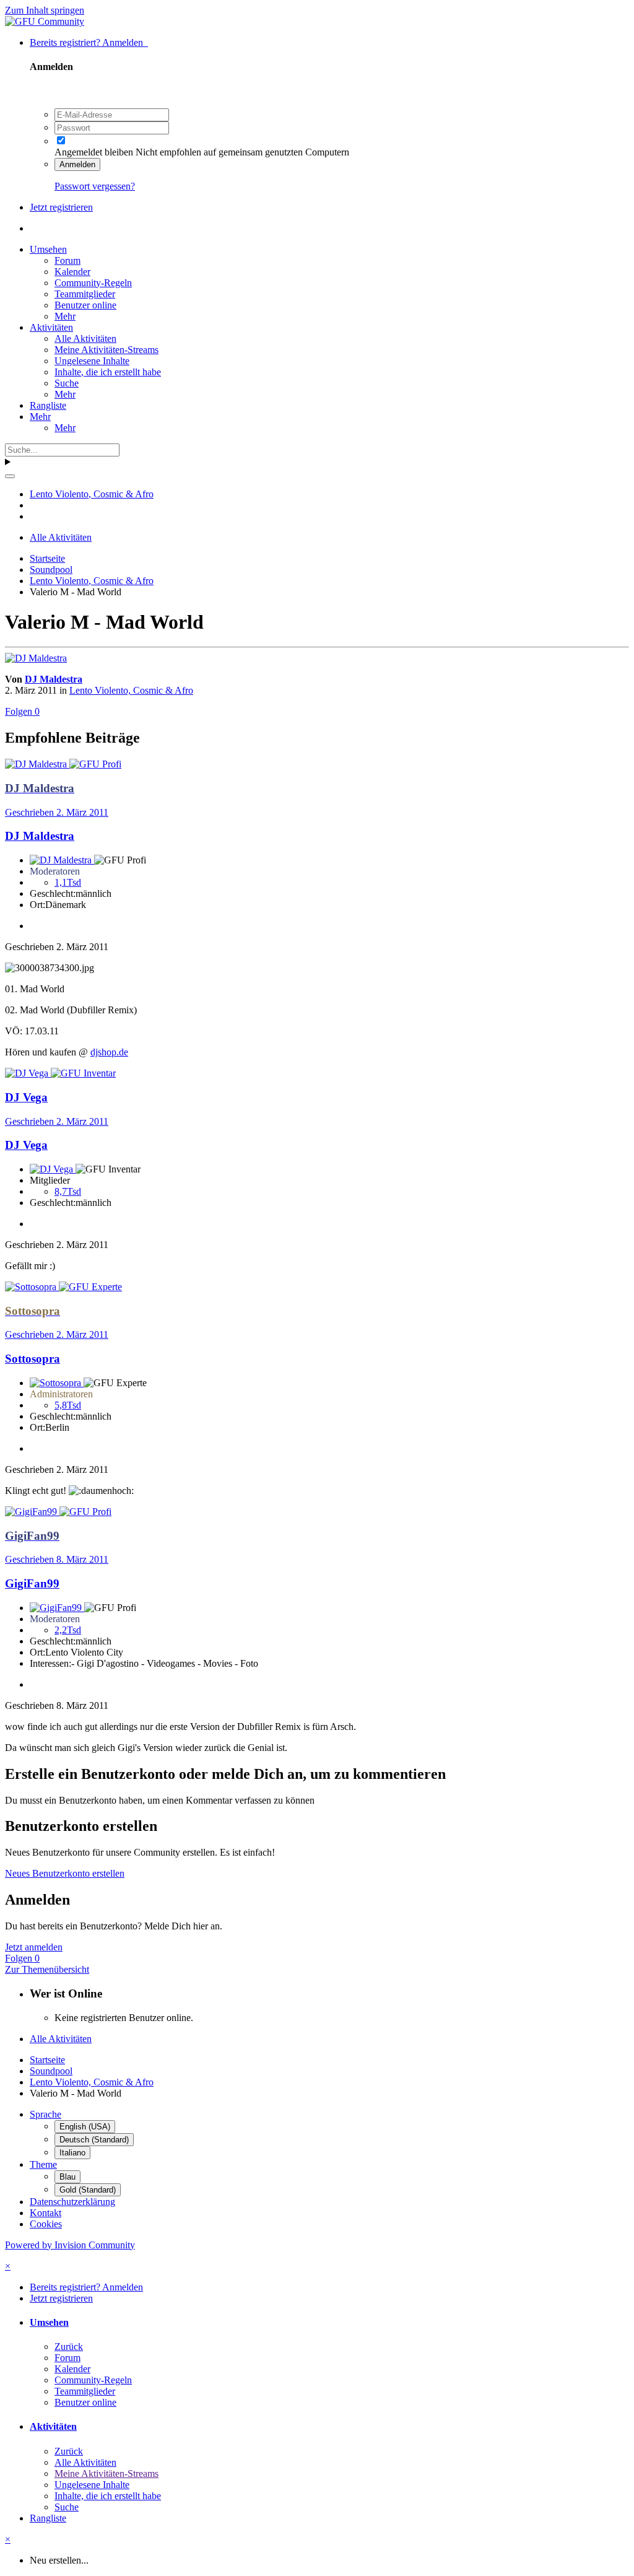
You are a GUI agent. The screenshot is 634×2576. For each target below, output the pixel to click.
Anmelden (77, 164)
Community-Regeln (93, 283)
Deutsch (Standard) (94, 2140)
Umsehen (48, 249)
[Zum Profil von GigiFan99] (32, 1512)
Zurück (69, 2347)
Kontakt (46, 2213)
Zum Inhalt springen (45, 10)
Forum (67, 260)
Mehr (65, 316)
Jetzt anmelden (34, 1947)
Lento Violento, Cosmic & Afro (131, 690)
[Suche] (10, 476)
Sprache (46, 2114)
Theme (43, 2164)
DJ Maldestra (54, 679)
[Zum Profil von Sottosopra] (32, 1287)
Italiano (72, 2153)
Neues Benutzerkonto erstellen (65, 1873)
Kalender (72, 272)
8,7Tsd (68, 1191)
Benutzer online (85, 305)
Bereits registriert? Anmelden (89, 42)
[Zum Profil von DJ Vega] (28, 1073)
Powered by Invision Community (70, 2245)
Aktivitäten (51, 327)
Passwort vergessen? (95, 186)
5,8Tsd (68, 1405)
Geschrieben (57, 812)
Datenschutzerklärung (72, 2202)
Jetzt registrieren (61, 207)
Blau (67, 2177)
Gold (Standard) (88, 2190)
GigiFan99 (32, 1583)
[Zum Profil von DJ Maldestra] (36, 658)
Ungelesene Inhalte (92, 361)
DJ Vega (26, 1145)
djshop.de (109, 1052)
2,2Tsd (68, 1630)
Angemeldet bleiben (94, 152)
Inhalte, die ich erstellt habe (108, 372)
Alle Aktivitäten (85, 338)
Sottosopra (33, 1359)
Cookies (46, 2224)
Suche (67, 383)
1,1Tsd (68, 882)
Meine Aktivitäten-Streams (106, 350)
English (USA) (85, 2127)
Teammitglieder (85, 294)
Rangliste (48, 405)
